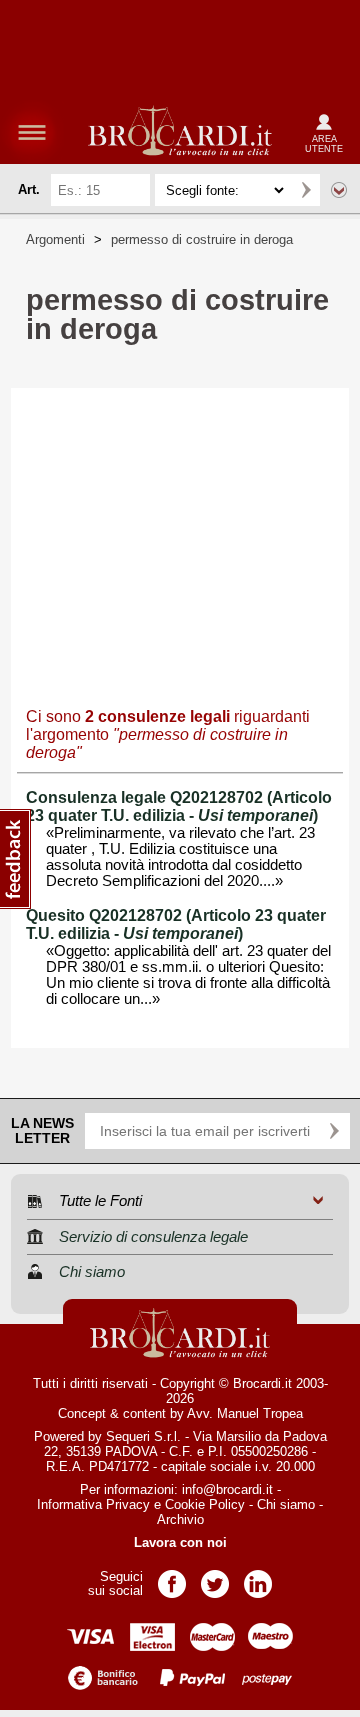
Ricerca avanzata (339, 190)
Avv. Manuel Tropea (245, 1413)
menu (32, 132)
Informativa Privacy (93, 1504)
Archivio (180, 1519)
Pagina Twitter (215, 1577)
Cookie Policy (205, 1504)
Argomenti (55, 239)
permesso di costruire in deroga (202, 239)
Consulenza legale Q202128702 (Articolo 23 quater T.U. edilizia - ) (179, 806)
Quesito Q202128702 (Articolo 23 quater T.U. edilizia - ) (176, 924)
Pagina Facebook (172, 1577)
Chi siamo (286, 1504)
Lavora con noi (180, 1542)
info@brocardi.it (227, 1489)
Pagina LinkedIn (258, 1577)
